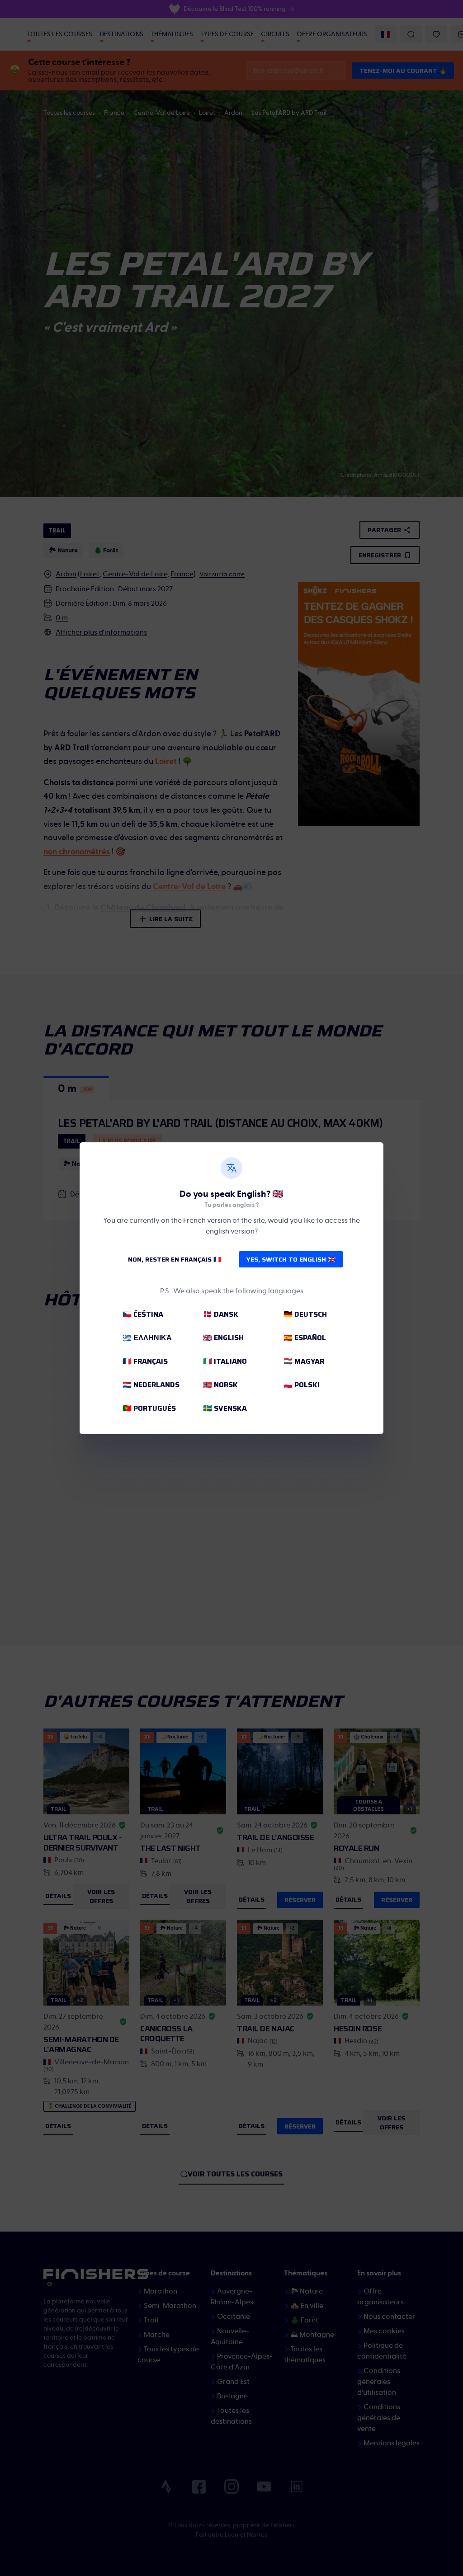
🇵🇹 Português (149, 1408)
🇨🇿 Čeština (143, 1314)
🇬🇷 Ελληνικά (147, 1338)
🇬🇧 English (223, 1338)
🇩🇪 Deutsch (305, 1314)
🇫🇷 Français (145, 1361)
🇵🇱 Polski (302, 1385)
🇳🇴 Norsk (220, 1385)
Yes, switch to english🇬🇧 (291, 1259)
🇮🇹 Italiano (225, 1361)
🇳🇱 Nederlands (151, 1385)
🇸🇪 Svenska (225, 1408)
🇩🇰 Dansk (221, 1314)
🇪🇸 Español (305, 1338)
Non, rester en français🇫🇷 (175, 1259)
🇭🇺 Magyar (304, 1361)
